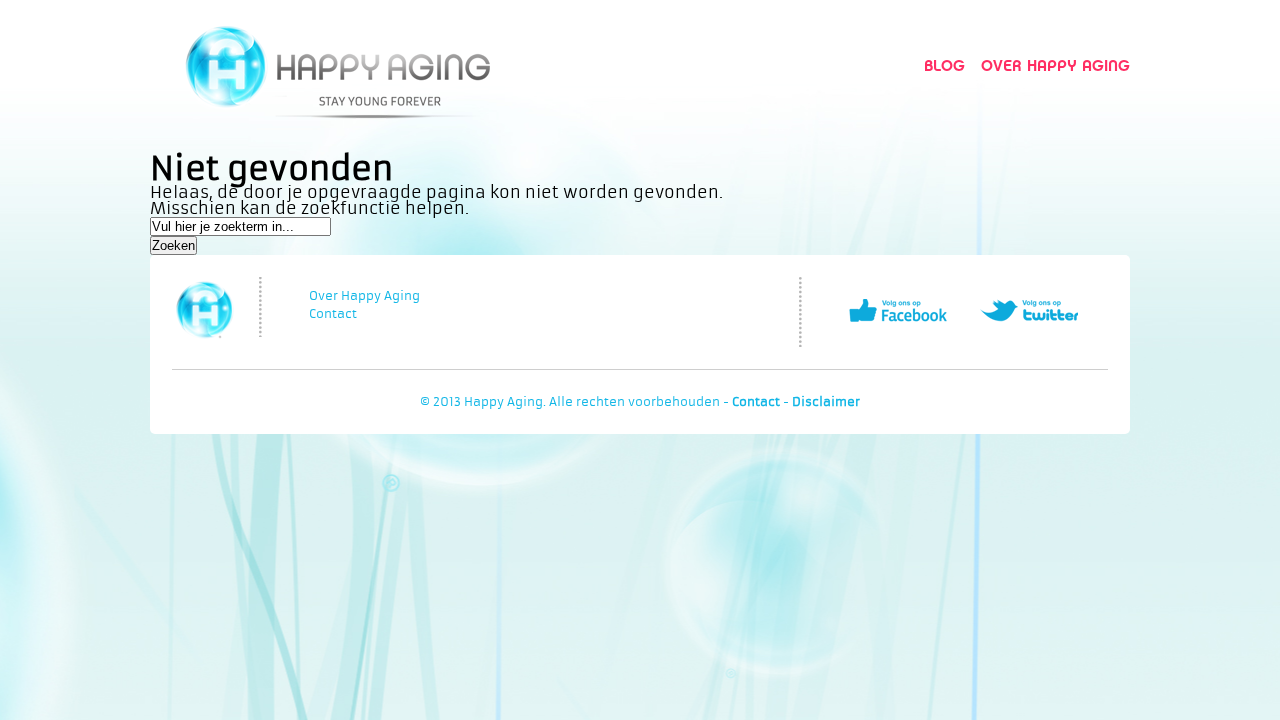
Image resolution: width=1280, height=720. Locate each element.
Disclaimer (826, 402)
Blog (944, 65)
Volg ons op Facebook (898, 310)
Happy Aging (337, 65)
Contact (333, 314)
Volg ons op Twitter (1029, 310)
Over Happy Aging (1055, 65)
